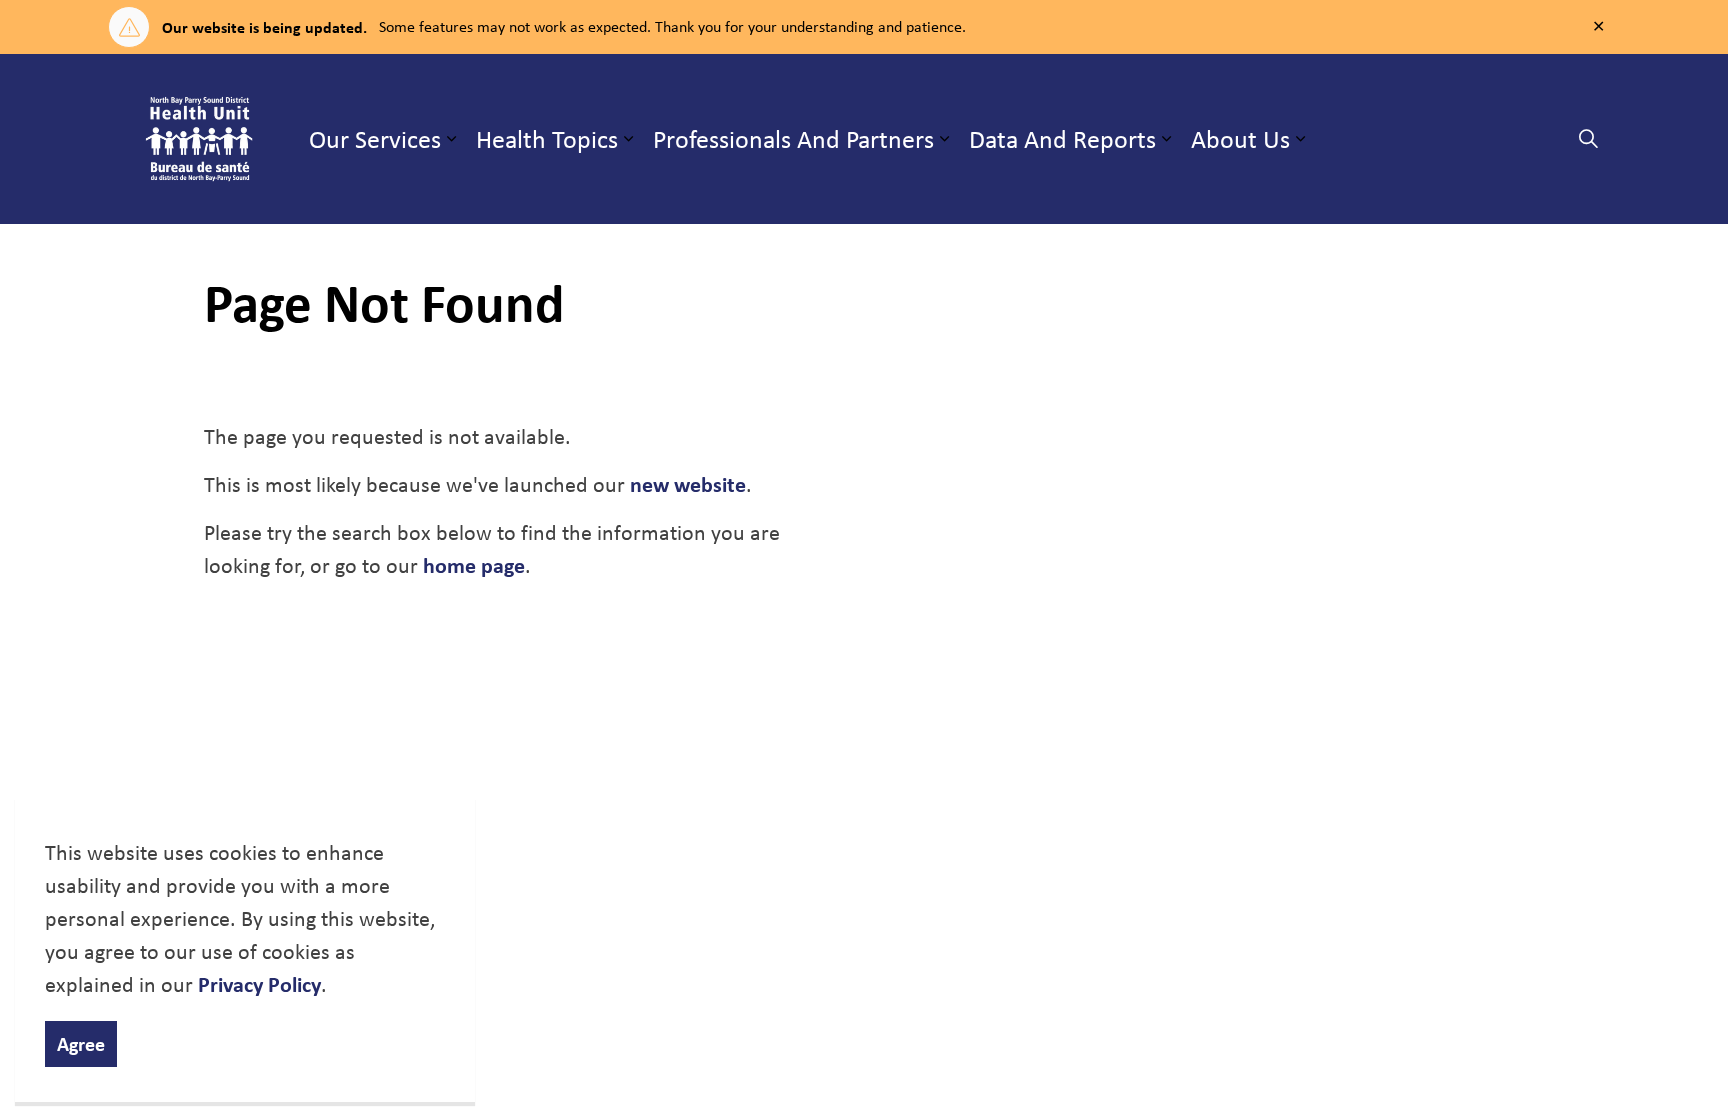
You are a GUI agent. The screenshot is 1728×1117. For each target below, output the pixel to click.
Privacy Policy (259, 984)
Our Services (375, 138)
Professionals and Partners (793, 138)
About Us (1240, 138)
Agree (81, 1043)
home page (474, 565)
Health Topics (547, 138)
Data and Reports (1062, 138)
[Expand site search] (1588, 139)
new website (688, 484)
